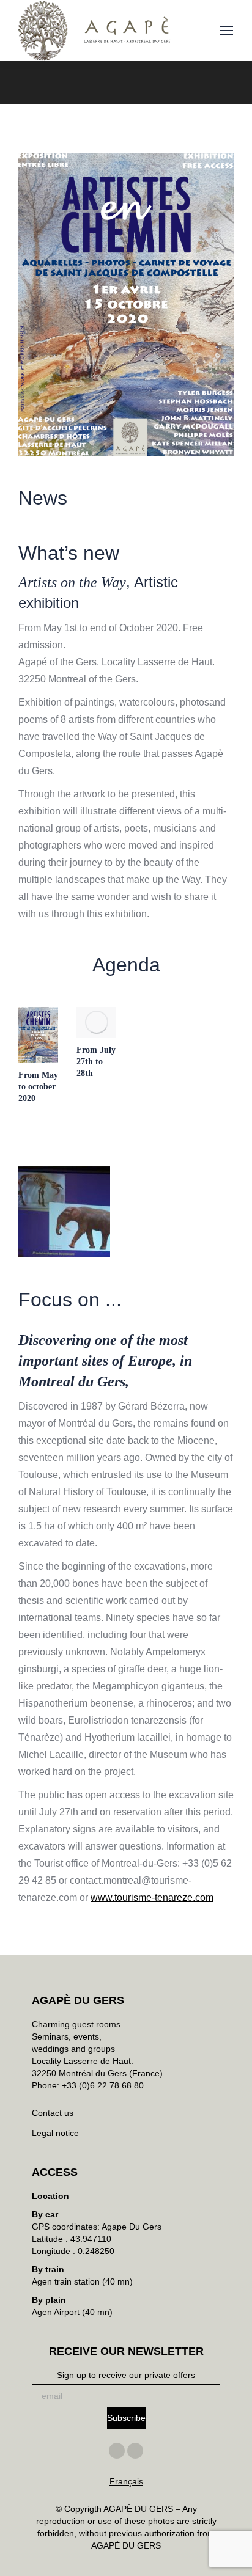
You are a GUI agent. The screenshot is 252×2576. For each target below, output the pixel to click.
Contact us (53, 2113)
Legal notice (55, 2133)
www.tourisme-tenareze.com (152, 1897)
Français (126, 2481)
